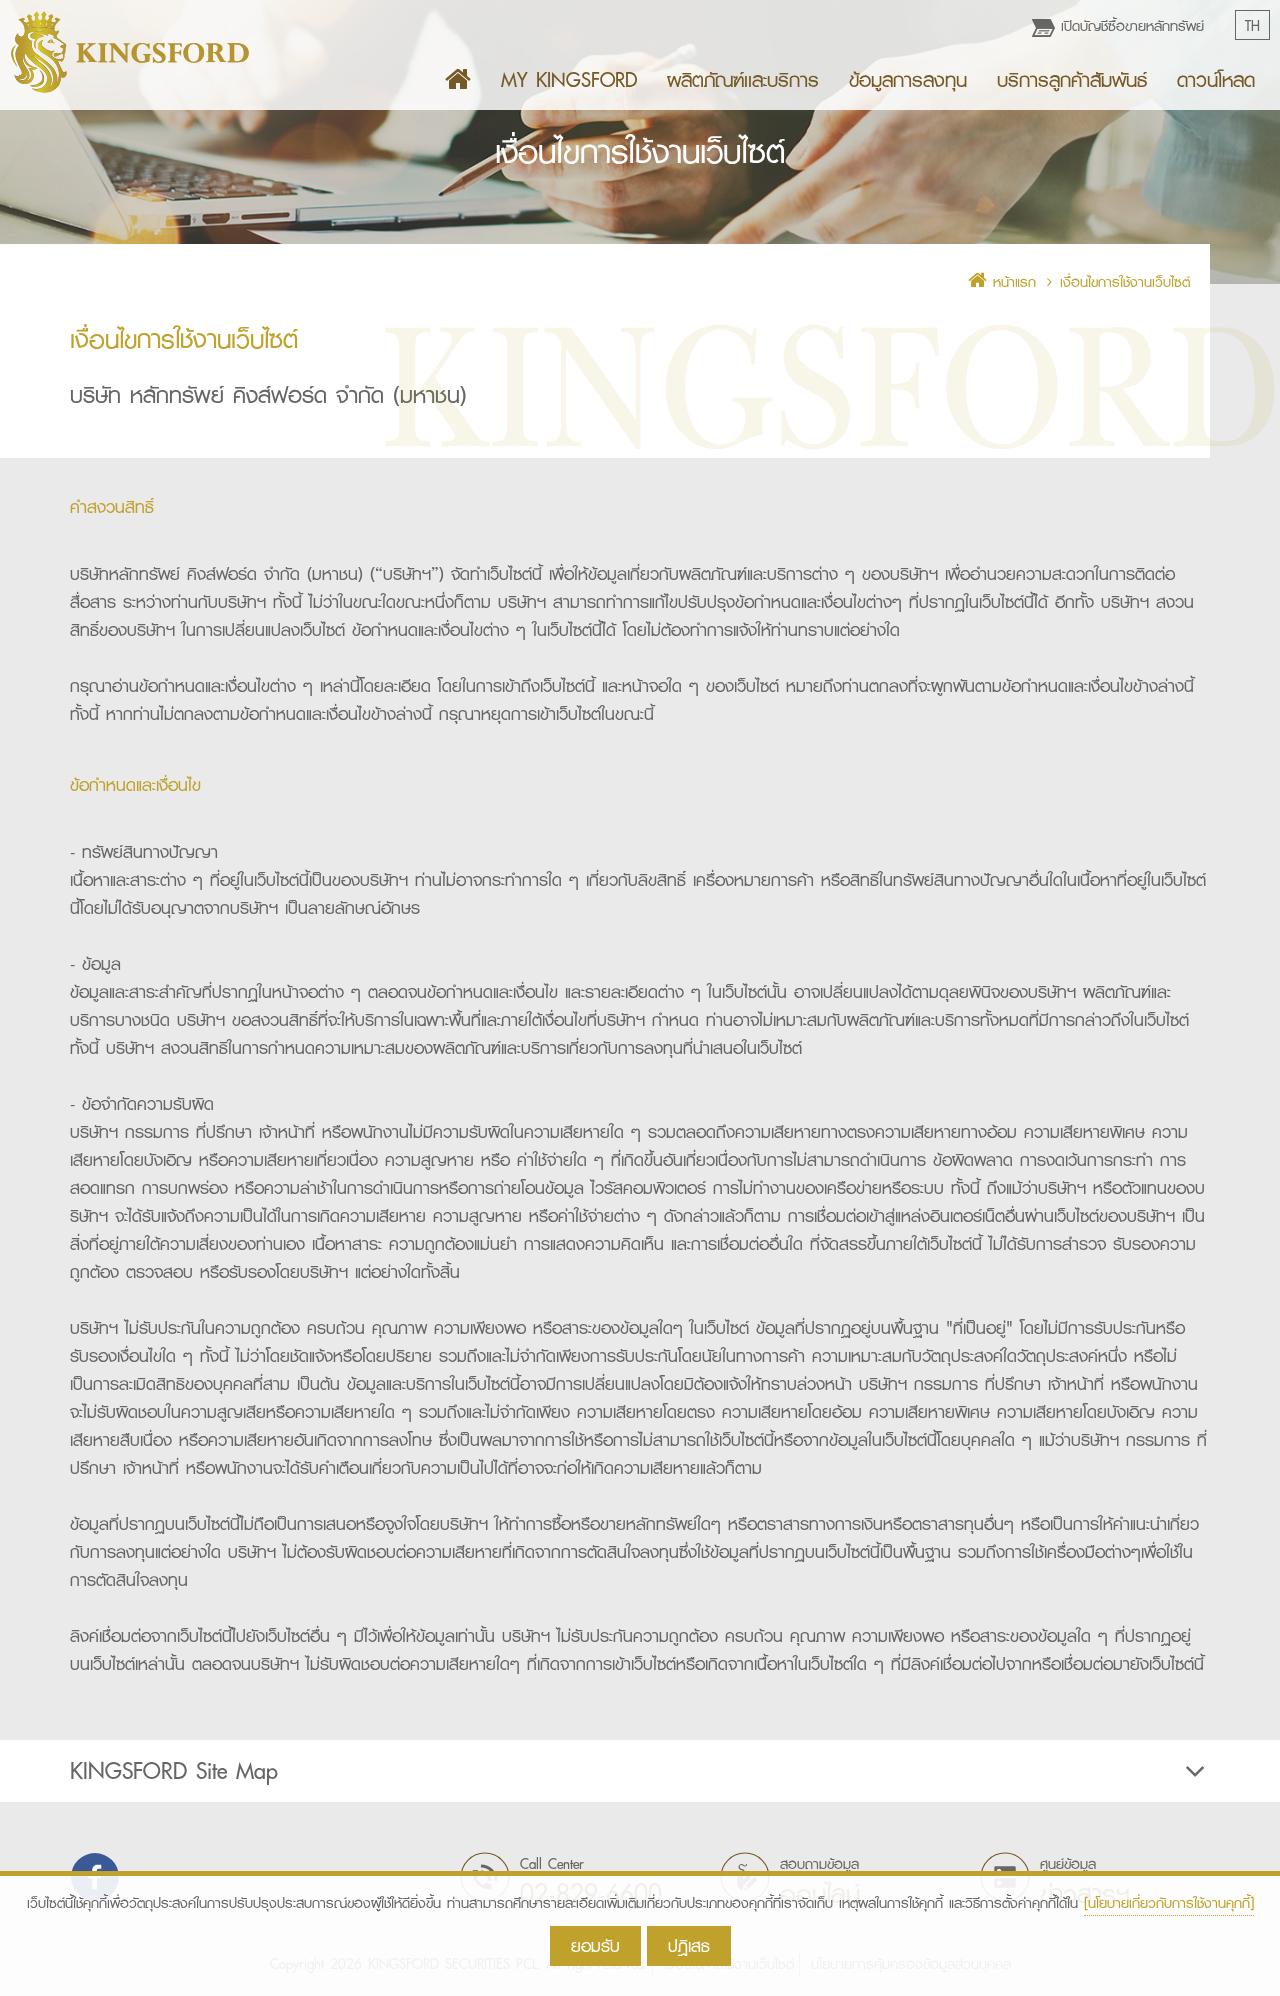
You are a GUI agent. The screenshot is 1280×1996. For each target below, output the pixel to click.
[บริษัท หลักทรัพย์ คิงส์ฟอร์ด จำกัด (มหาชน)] (130, 52)
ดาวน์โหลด (1216, 80)
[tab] (640, 1771)
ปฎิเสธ (689, 1945)
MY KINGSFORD (569, 80)
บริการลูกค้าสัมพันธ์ (1072, 80)
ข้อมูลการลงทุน (908, 80)
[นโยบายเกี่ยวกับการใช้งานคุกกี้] (1169, 1903)
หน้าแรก (1011, 282)
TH (1252, 26)
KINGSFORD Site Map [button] (174, 1771)
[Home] (458, 80)
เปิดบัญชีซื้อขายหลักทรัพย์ (1129, 26)
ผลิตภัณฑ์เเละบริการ (743, 80)
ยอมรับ (595, 1945)
